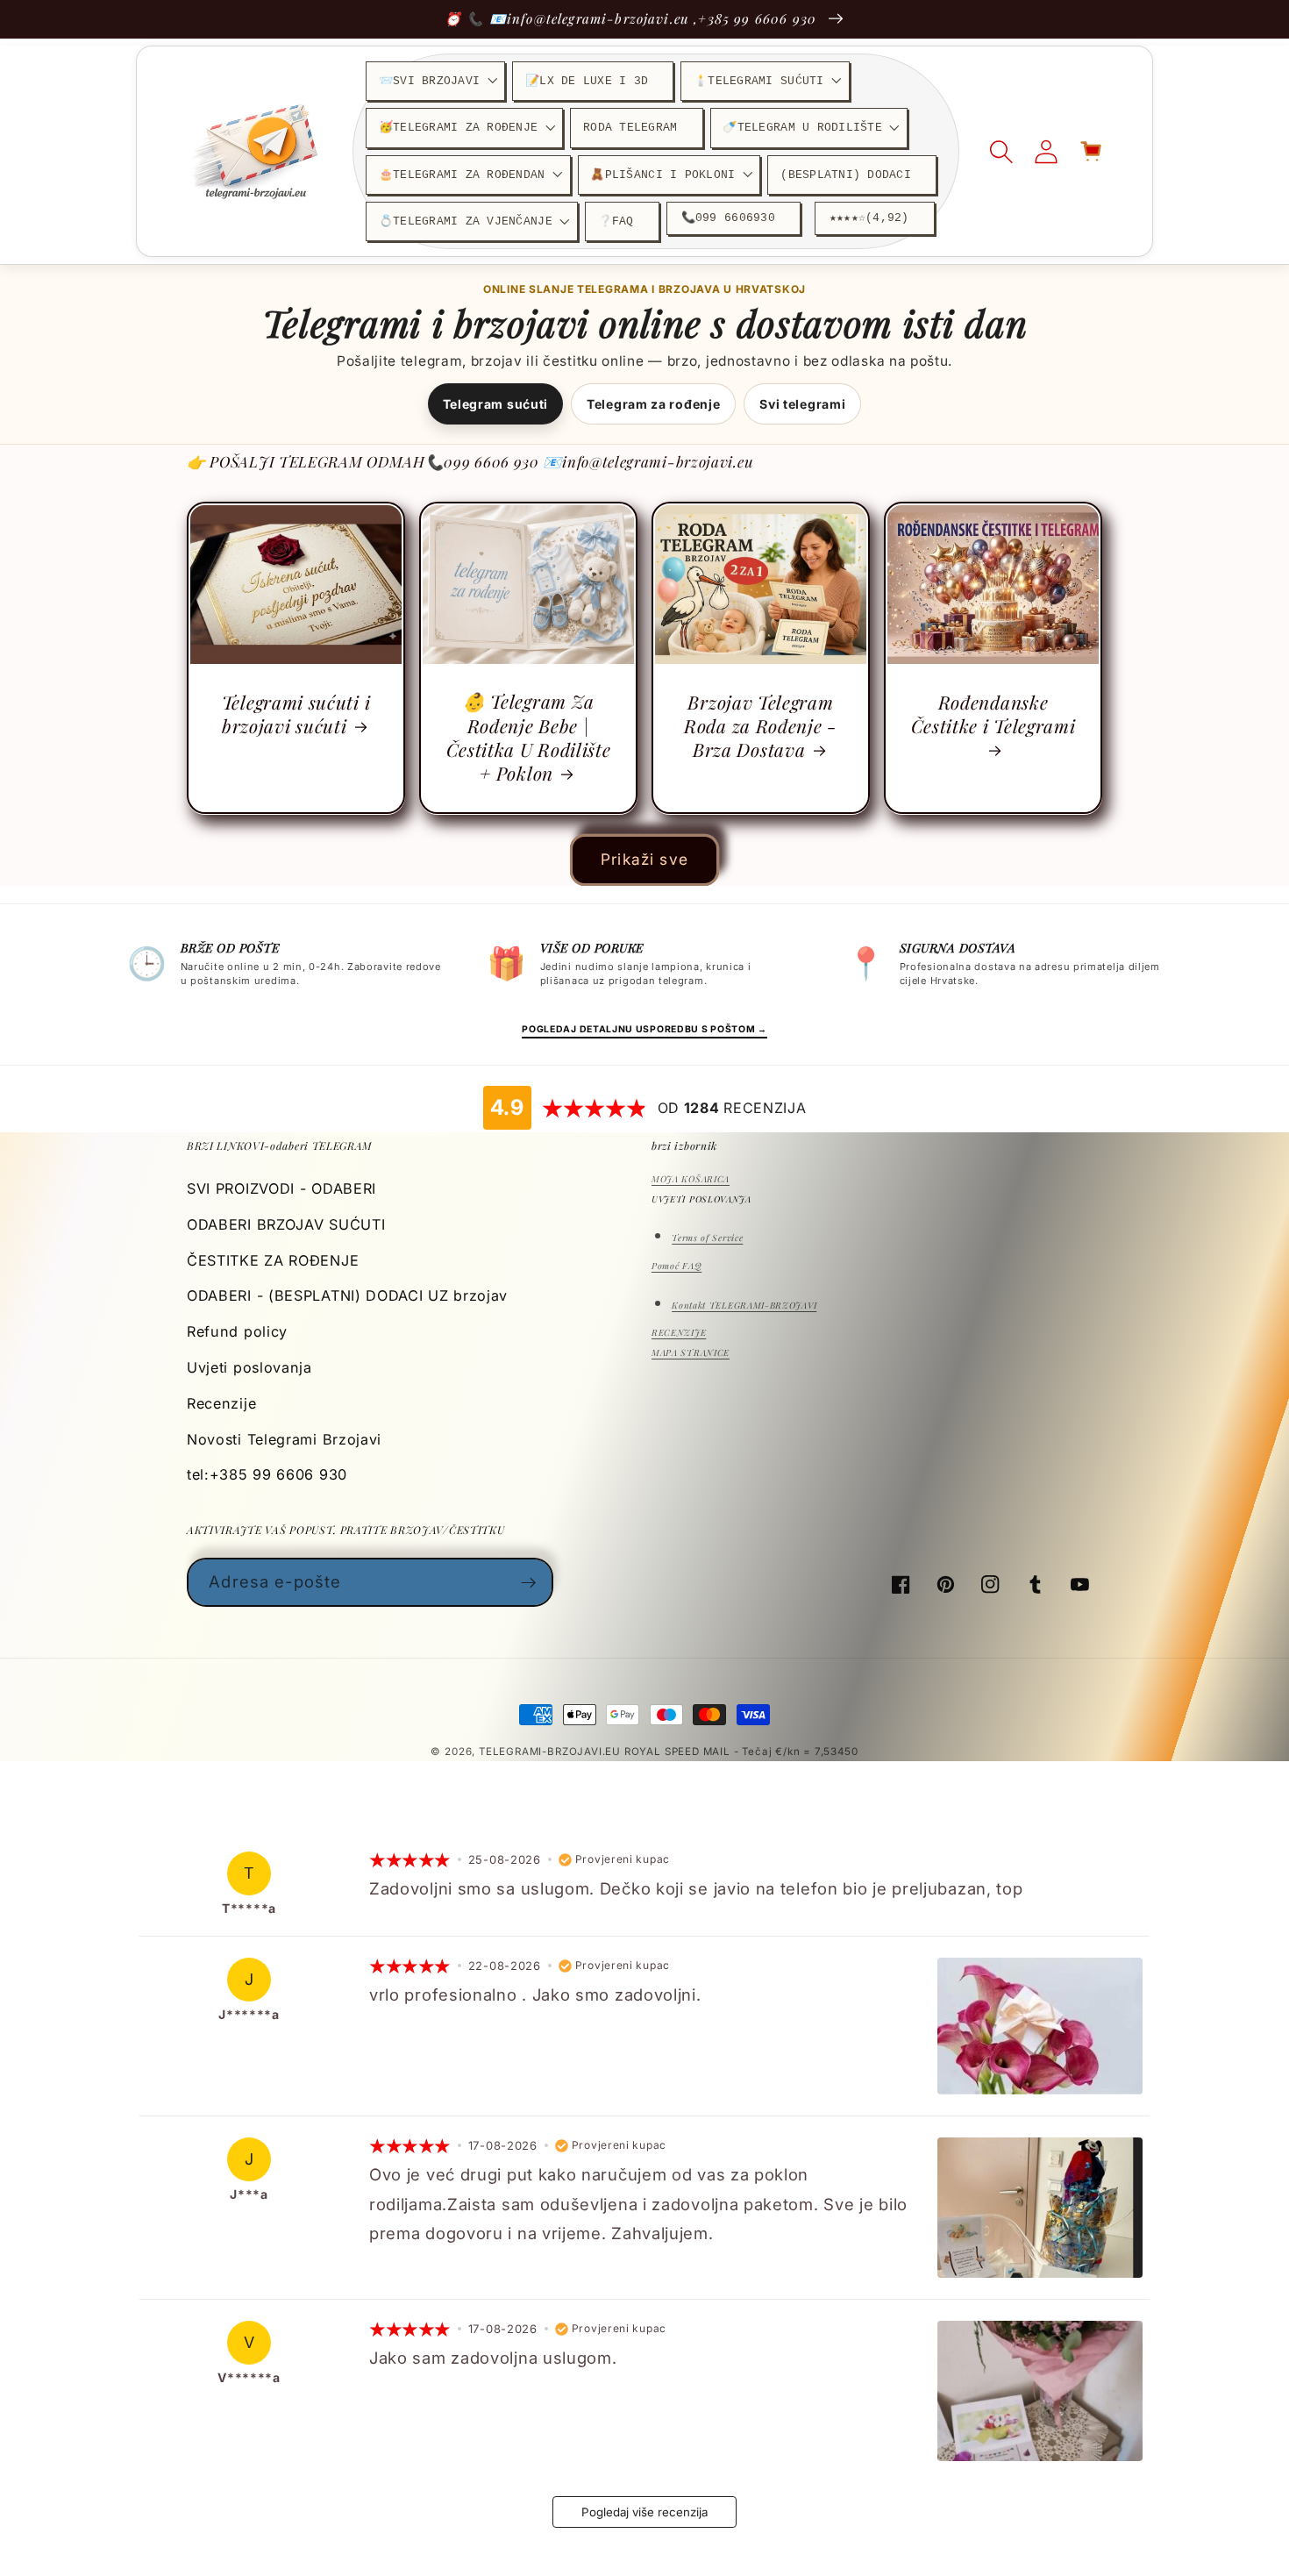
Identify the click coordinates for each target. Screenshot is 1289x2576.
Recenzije (221, 1403)
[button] (435, 81)
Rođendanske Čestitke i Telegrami (993, 714)
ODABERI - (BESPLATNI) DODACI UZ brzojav (347, 1295)
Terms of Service (707, 1238)
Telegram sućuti (495, 404)
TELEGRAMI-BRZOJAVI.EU (552, 1752)
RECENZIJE (679, 1332)
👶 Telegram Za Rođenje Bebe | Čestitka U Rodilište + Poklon (529, 737)
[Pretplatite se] (529, 1582)
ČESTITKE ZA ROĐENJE (273, 1260)
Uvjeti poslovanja (249, 1367)
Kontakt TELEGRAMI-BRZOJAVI (744, 1305)
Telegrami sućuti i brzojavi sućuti (296, 714)
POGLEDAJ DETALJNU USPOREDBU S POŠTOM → (644, 1029)
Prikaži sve (644, 859)
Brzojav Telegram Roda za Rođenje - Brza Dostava (761, 726)
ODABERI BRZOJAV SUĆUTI (286, 1224)
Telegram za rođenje (653, 404)
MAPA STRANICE (691, 1352)
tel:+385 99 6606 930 (267, 1474)
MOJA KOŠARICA (691, 1179)
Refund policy (237, 1331)
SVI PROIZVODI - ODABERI (281, 1188)
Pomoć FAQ (677, 1266)
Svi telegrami (802, 404)
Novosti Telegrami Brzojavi (284, 1439)
